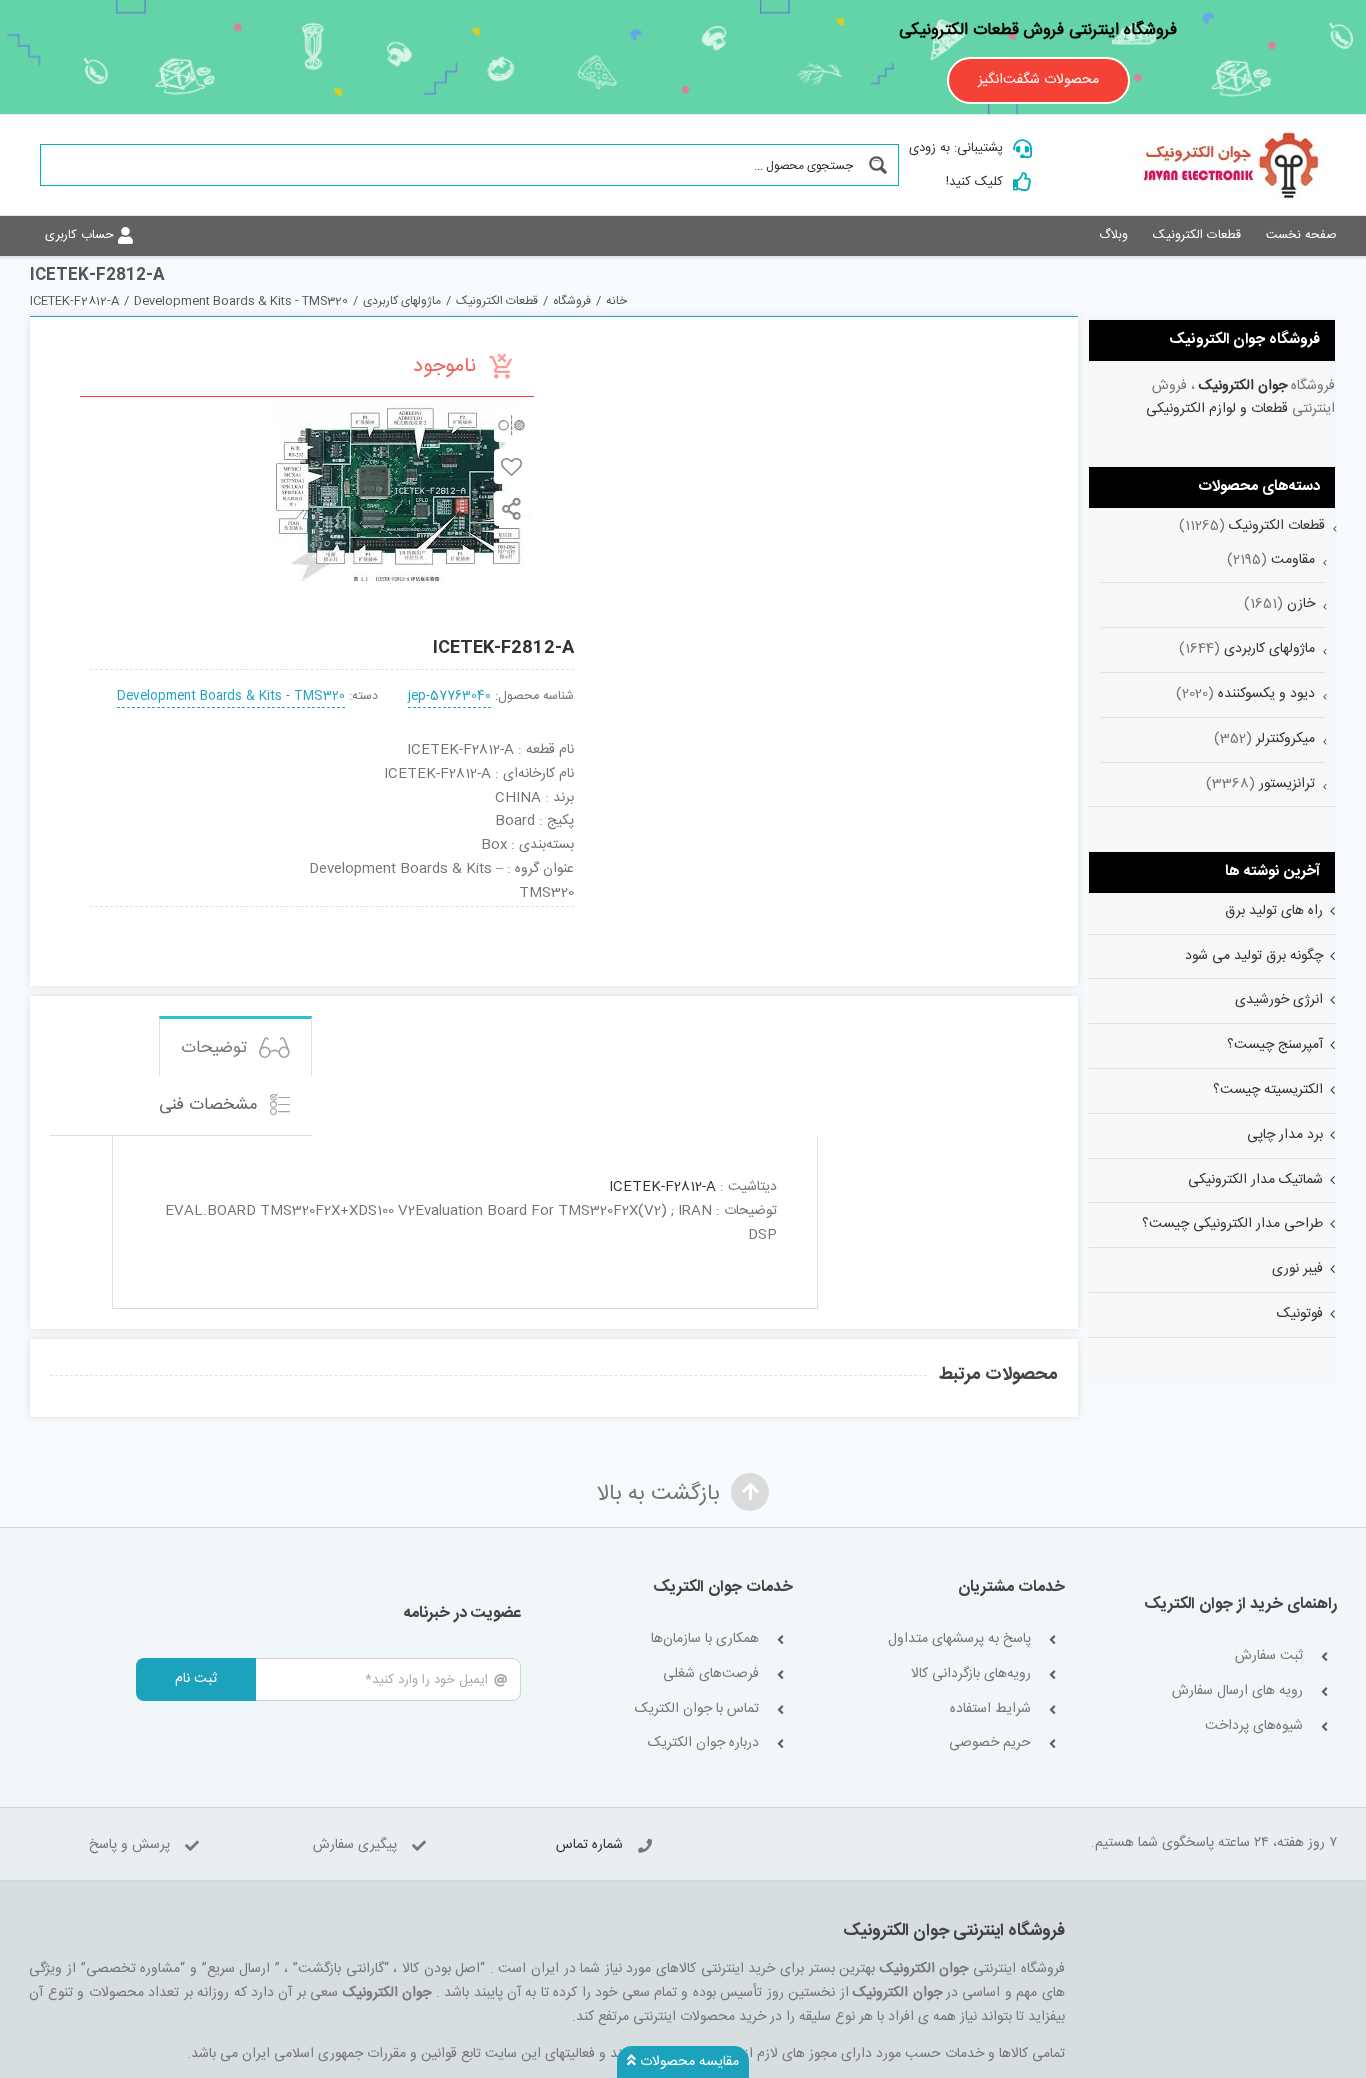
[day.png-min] (234, 914)
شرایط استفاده (990, 1709)
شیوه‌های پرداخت (1254, 1726)
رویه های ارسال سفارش (1237, 1691)
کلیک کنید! (974, 182)
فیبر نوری (1297, 1269)
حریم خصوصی (990, 1743)
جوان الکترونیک (1243, 386)
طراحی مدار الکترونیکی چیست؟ (1232, 1224)
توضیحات (216, 1048)
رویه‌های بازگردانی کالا (971, 1674)
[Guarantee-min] (135, 914)
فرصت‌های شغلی (711, 1674)
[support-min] (429, 914)
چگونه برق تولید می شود (1254, 956)
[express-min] (528, 914)
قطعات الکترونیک (1277, 526)
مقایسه (511, 424)
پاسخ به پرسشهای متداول (959, 1639)
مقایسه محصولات (687, 2062)
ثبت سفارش (1269, 1656)
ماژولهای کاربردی (1269, 649)
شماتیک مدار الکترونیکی (1255, 1180)
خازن (1301, 604)
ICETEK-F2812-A (662, 1187)
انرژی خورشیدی (1279, 1000)
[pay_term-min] (332, 914)
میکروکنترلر (1285, 739)
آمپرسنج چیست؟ (1275, 1045)
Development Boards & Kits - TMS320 (231, 696)
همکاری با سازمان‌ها (705, 1639)
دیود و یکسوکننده (1266, 694)
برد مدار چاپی (1285, 1135)
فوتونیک (1300, 1314)
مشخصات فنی (211, 1105)
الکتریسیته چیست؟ (1268, 1090)
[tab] (235, 1046)
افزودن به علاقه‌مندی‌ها (511, 466)
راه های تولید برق (1274, 911)
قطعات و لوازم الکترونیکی (1217, 409)
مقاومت (1293, 560)
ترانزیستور (1287, 784)
